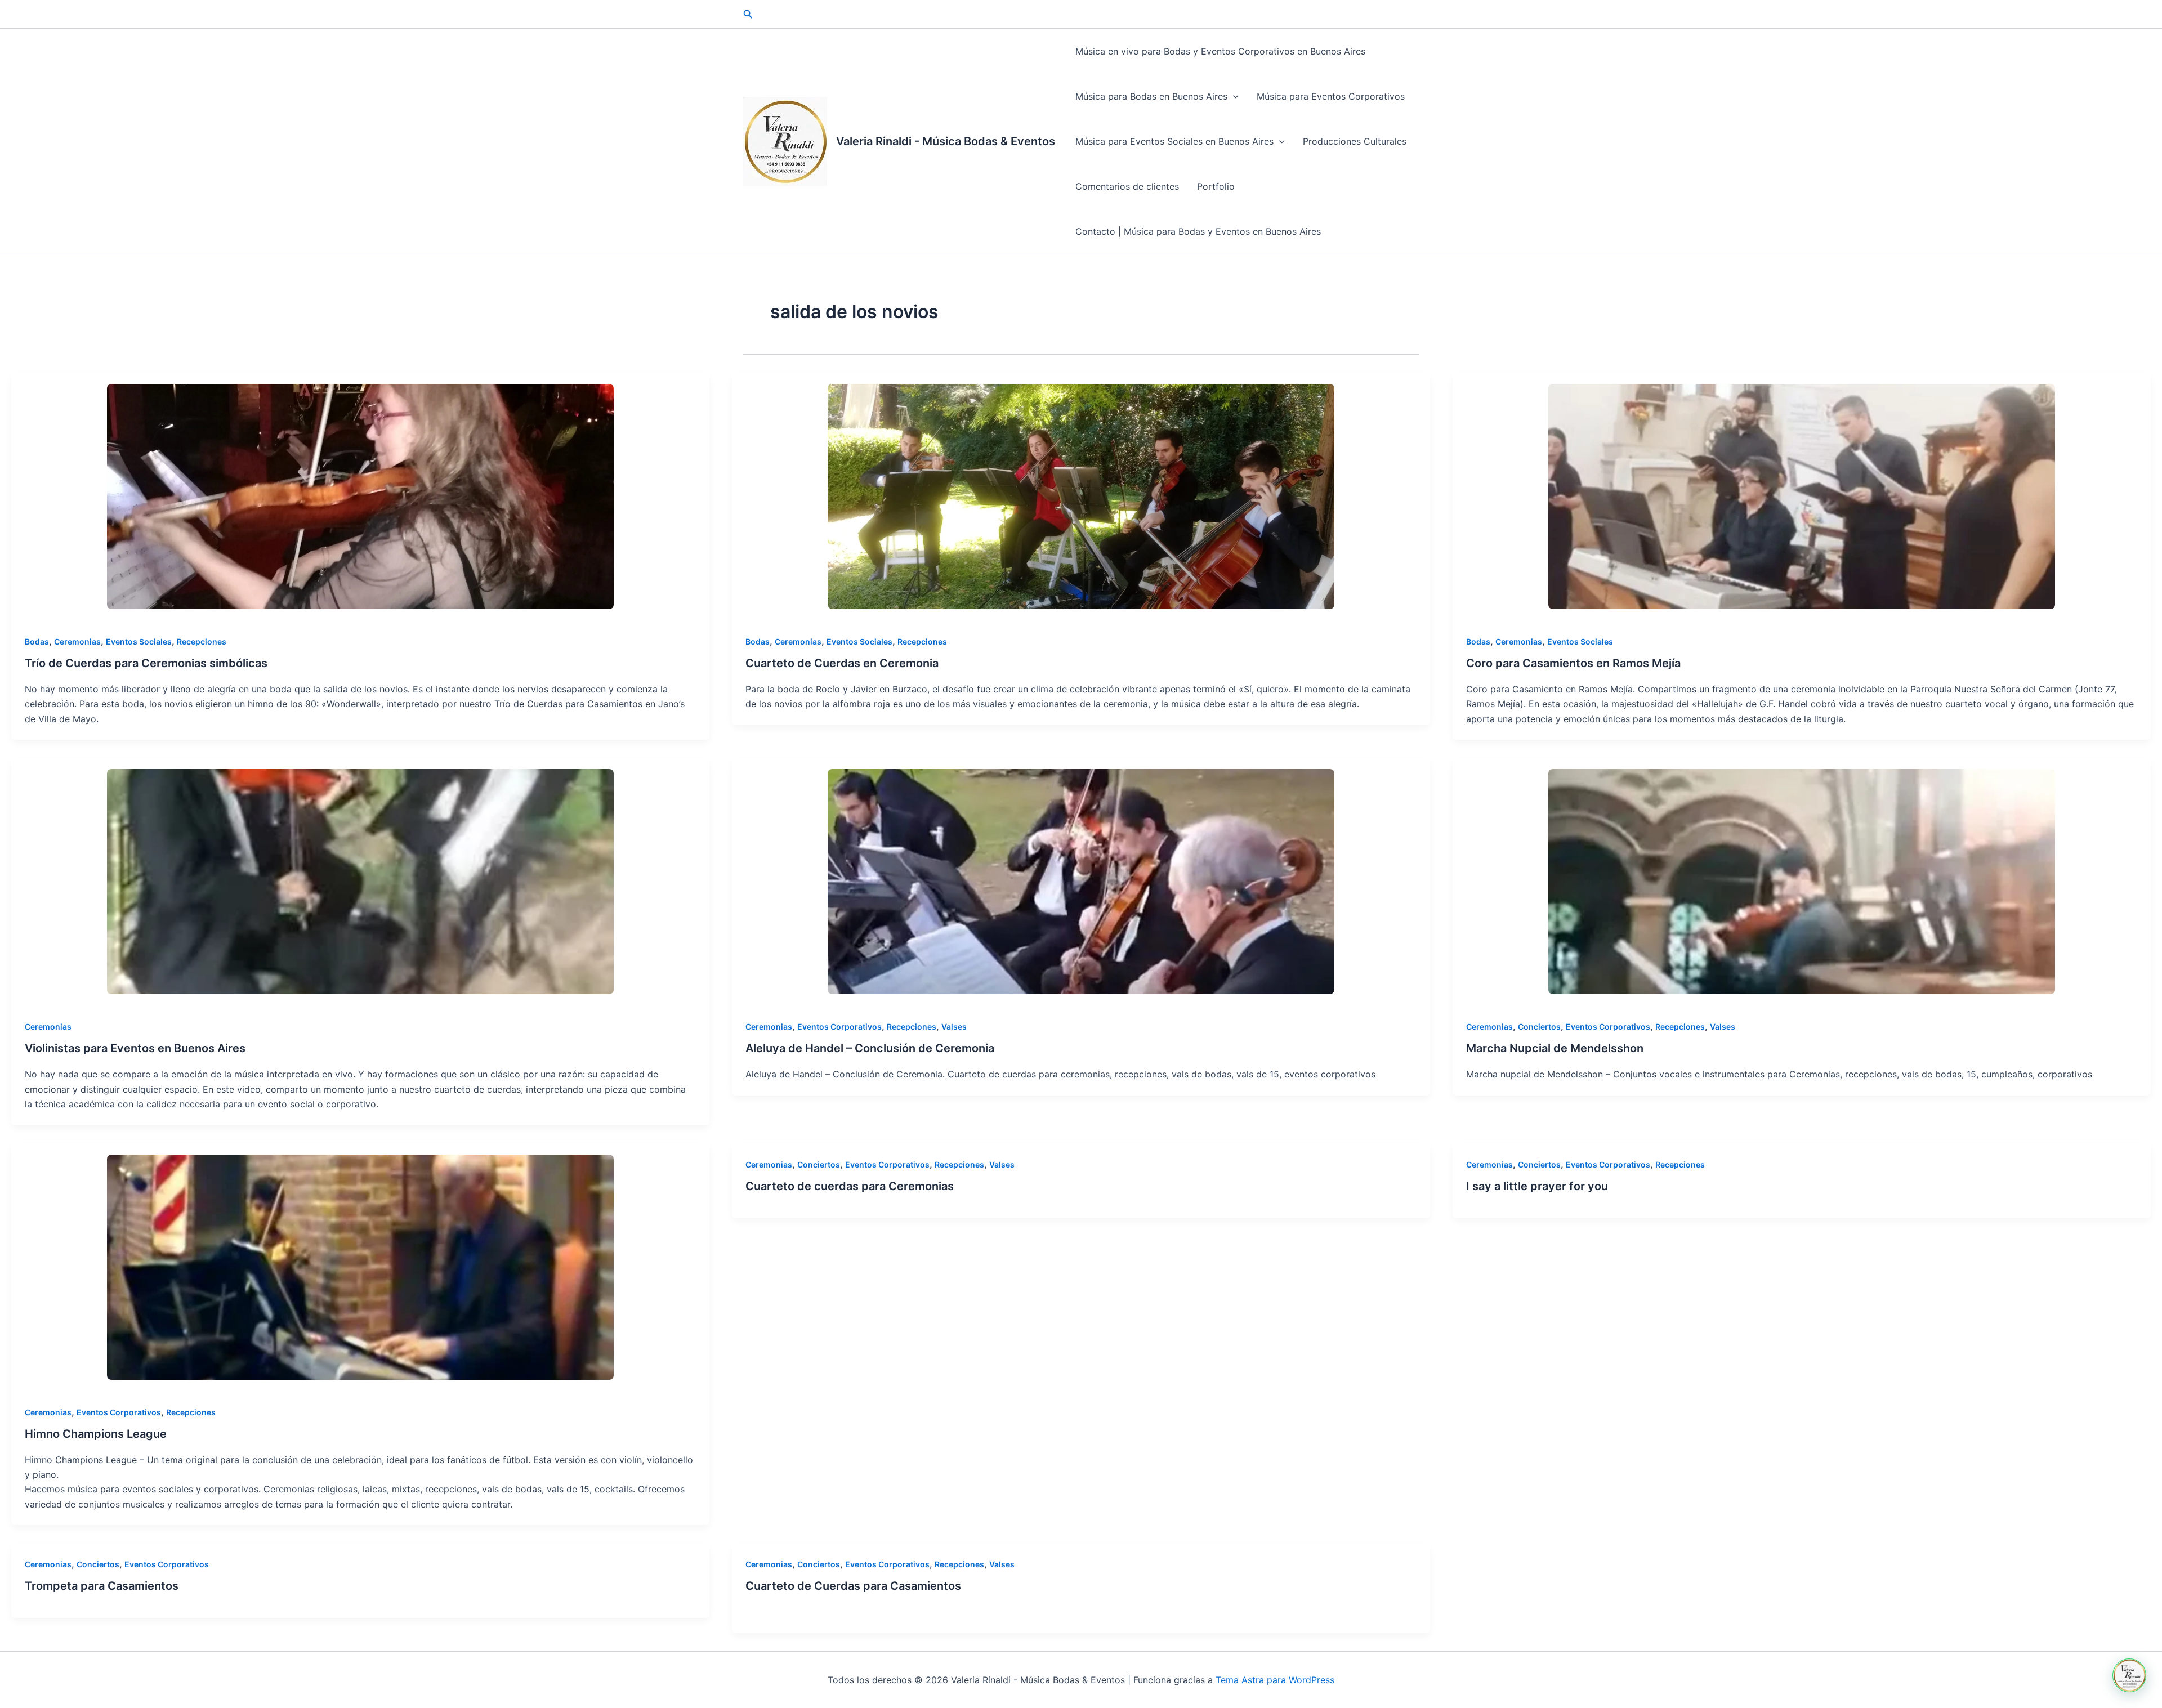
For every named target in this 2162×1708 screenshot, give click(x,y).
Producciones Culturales (1355, 141)
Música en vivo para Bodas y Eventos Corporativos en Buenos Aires (1220, 51)
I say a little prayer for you (1537, 1186)
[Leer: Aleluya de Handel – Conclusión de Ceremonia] (1081, 882)
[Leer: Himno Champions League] (360, 1267)
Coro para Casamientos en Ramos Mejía (1573, 663)
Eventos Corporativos (839, 1027)
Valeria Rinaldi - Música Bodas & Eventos (946, 141)
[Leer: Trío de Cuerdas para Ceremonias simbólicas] (360, 497)
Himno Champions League (96, 1434)
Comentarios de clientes (1127, 186)
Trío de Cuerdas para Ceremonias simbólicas (146, 663)
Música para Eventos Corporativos (1331, 96)
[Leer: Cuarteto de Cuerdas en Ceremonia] (1081, 497)
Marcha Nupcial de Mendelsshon (1555, 1048)
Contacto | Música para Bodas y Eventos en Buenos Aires (1198, 231)
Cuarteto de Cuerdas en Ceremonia (842, 663)
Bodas (37, 641)
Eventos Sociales (139, 641)
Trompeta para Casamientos (102, 1586)
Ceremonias (77, 641)
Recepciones (202, 641)
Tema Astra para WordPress (1275, 1680)
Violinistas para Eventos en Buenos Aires (135, 1048)
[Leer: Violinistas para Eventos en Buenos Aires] (360, 882)
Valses (954, 1027)
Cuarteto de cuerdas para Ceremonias (850, 1186)
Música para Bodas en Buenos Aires (1151, 96)
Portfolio (1216, 186)
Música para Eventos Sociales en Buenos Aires (1174, 141)
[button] (748, 14)
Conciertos (1539, 1027)
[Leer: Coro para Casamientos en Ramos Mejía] (1802, 497)
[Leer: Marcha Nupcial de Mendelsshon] (1802, 882)
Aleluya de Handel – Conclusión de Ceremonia (870, 1048)
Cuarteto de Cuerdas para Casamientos (853, 1586)
